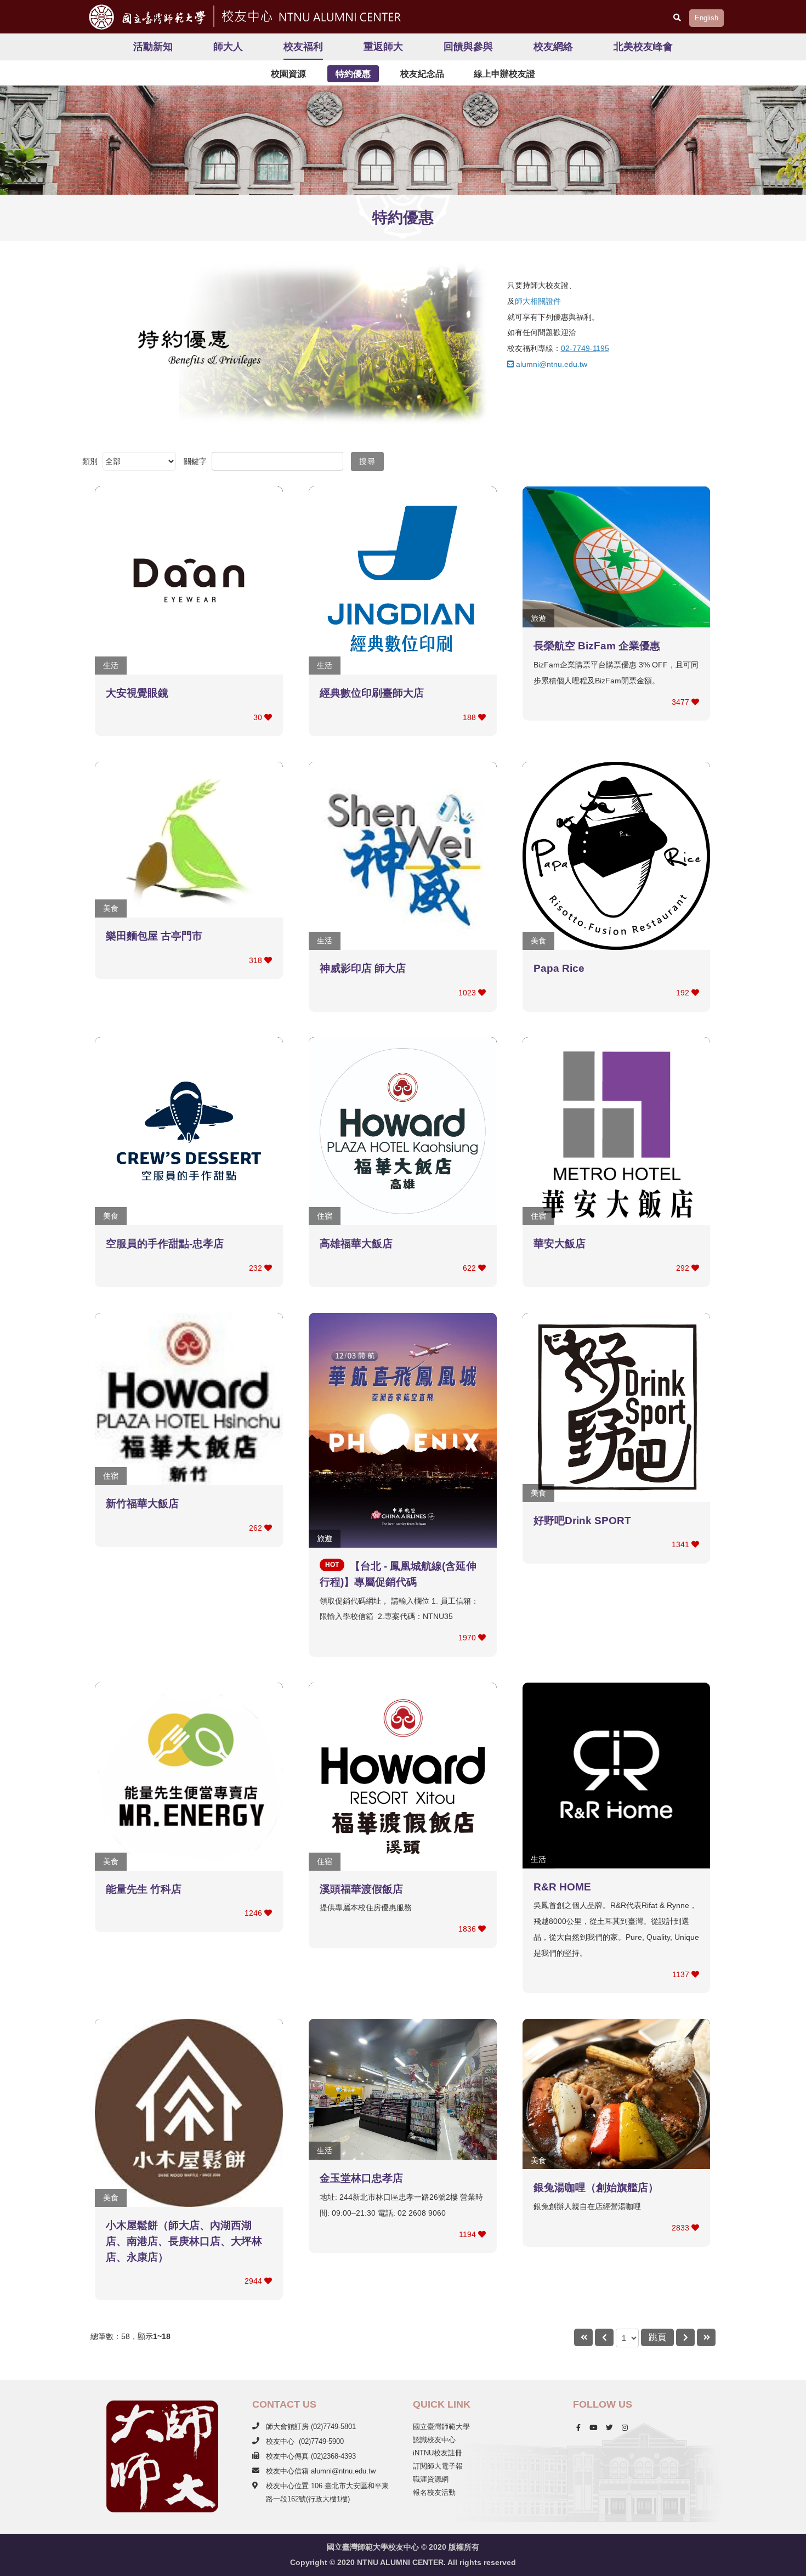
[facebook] (578, 2428)
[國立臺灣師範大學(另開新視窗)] (144, 17)
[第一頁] (583, 2338)
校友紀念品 (422, 74)
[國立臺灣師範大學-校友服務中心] (309, 15)
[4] (706, 2338)
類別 (90, 461)
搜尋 (367, 461)
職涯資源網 (431, 2479)
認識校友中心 (434, 2440)
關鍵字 (196, 461)
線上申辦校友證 (504, 74)
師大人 (228, 47)
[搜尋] (677, 18)
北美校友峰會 (643, 47)
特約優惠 (353, 74)
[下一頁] (685, 2338)
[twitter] (609, 2428)
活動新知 (153, 47)
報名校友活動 (434, 2492)
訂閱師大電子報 (438, 2466)
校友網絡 (553, 47)
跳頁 (657, 2337)
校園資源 (288, 74)
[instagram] (625, 2428)
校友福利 (303, 47)
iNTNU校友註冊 (438, 2453)
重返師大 (383, 47)
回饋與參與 (468, 47)
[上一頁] (604, 2338)
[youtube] (593, 2428)
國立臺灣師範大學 (441, 2427)
